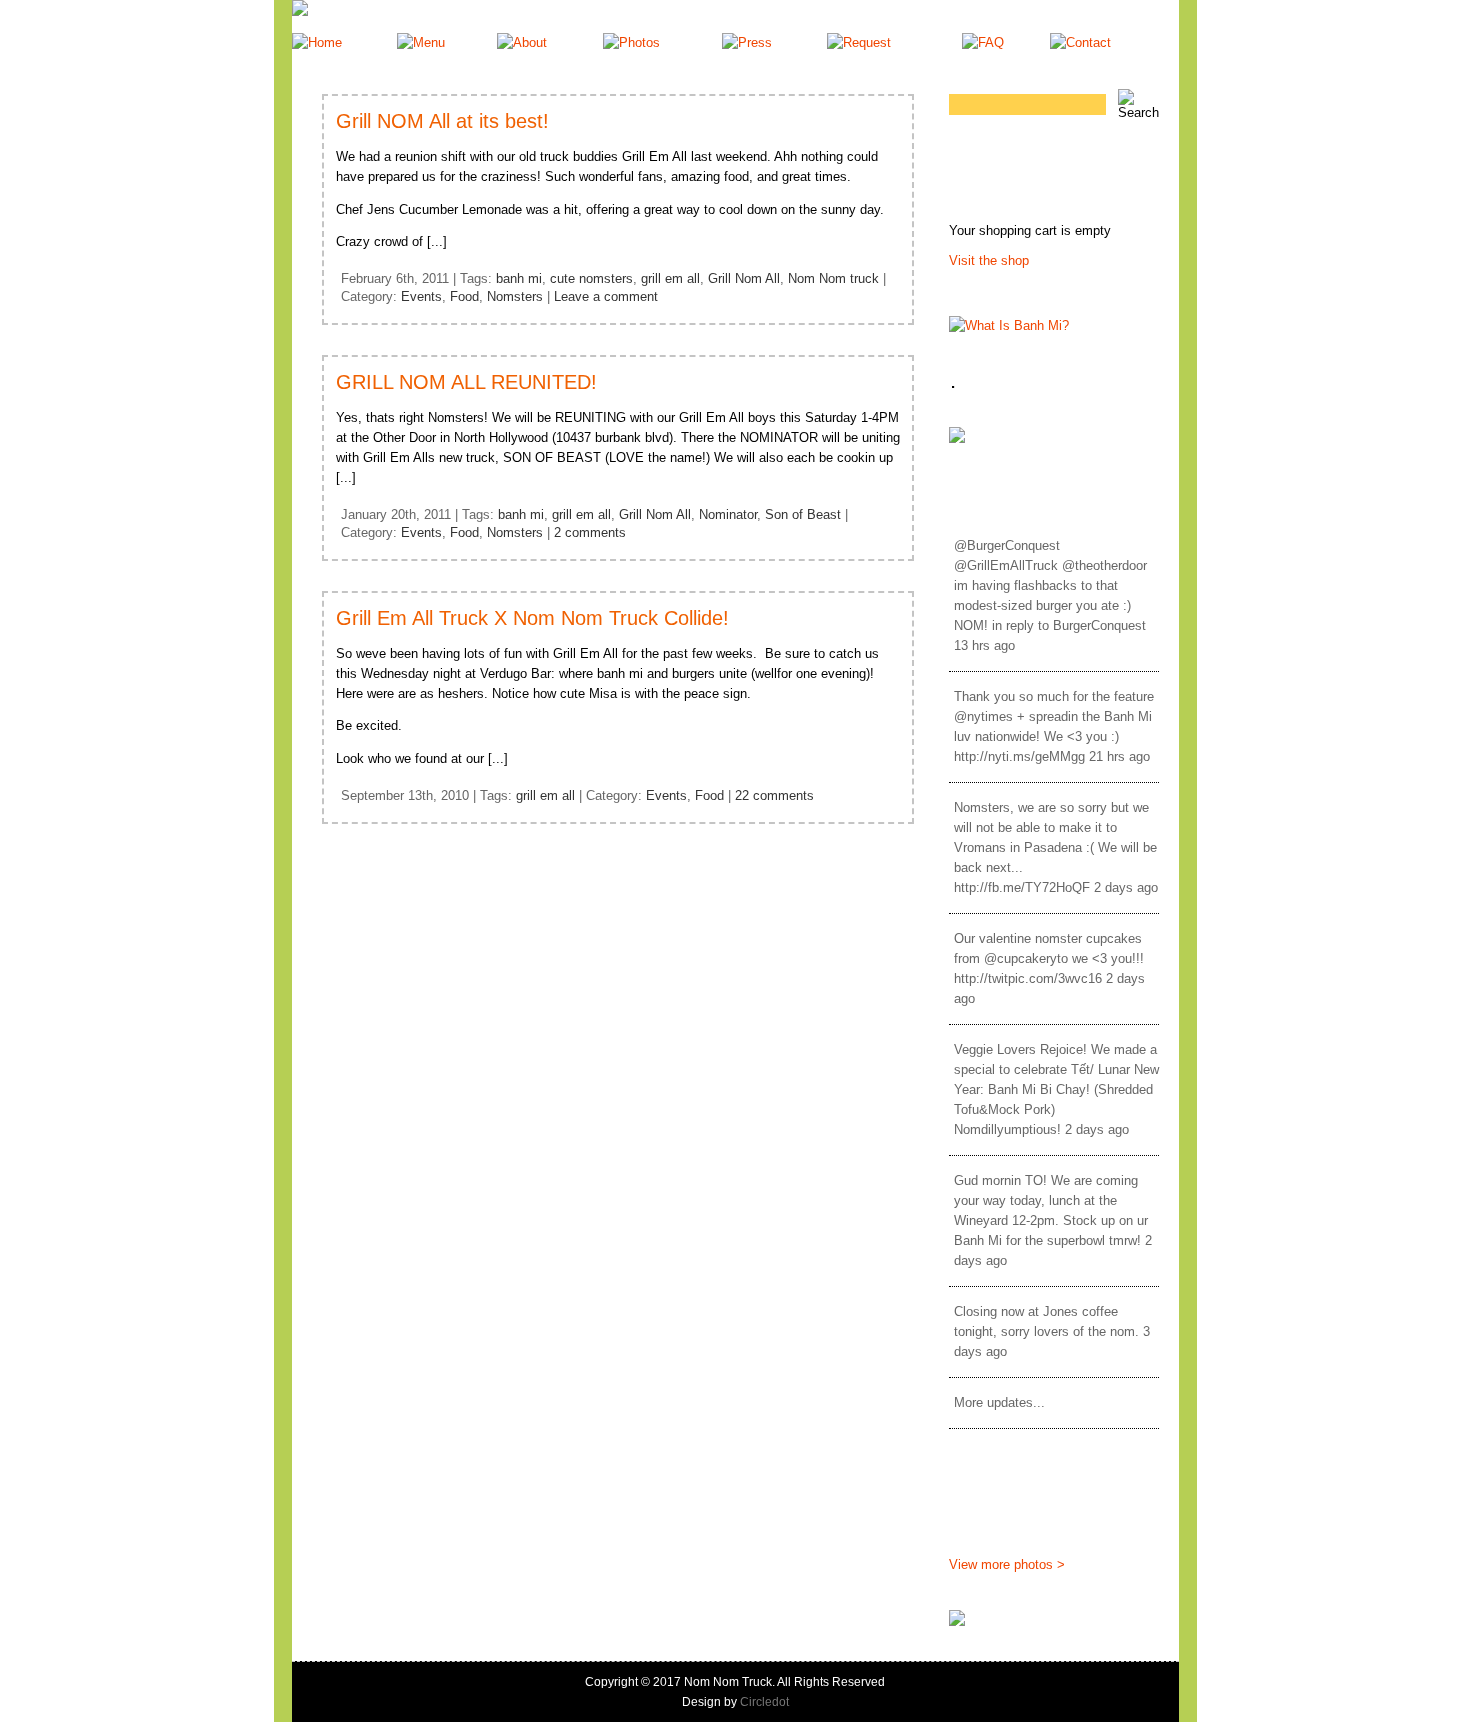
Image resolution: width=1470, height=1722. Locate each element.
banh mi (519, 278)
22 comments (774, 795)
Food (464, 296)
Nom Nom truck (833, 278)
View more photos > (1007, 1564)
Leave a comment (606, 296)
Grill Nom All (744, 278)
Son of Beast (803, 514)
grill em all (670, 278)
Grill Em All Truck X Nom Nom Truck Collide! (532, 618)
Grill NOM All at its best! (442, 121)
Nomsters (515, 296)
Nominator (728, 514)
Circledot (764, 1702)
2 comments (590, 532)
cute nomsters (591, 278)
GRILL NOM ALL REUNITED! (466, 382)
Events (421, 296)
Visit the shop (989, 260)
